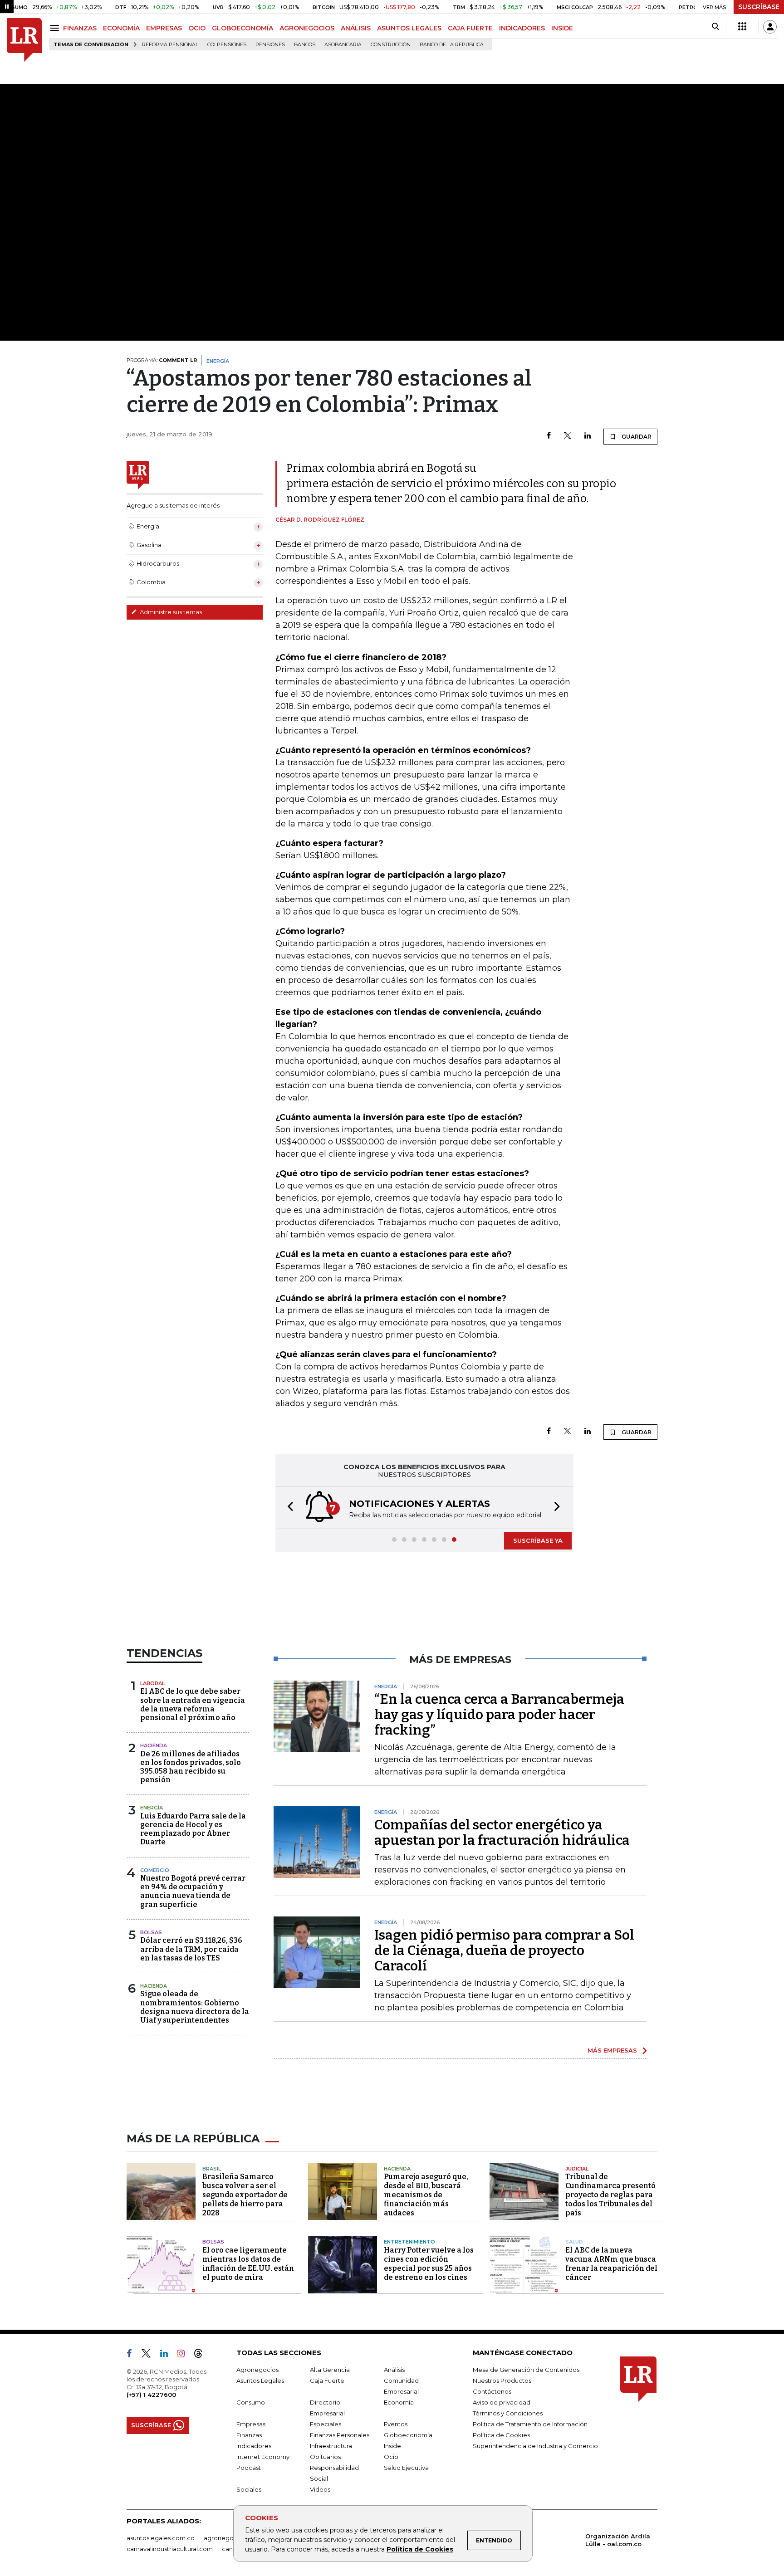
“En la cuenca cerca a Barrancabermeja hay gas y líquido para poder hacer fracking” (499, 1715)
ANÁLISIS (356, 28)
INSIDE (562, 28)
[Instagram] (184, 2355)
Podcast (249, 2468)
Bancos (305, 45)
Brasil (212, 2169)
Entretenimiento (409, 2242)
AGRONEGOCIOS (307, 28)
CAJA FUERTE (470, 28)
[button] (288, 1508)
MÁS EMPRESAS (612, 2050)
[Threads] (202, 2355)
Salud (574, 2242)
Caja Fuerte (327, 2380)
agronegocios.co (229, 2538)
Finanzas (249, 2435)
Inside (392, 2446)
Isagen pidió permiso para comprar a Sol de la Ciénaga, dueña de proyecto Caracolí (504, 1950)
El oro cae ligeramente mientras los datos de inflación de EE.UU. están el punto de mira (248, 2264)
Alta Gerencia (330, 2370)
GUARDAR (636, 437)
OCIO (197, 28)
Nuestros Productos (502, 2380)
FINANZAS (80, 28)
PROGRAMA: (162, 360)
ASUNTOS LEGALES (409, 28)
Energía (152, 1808)
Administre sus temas (170, 612)
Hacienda (154, 1745)
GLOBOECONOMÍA (243, 28)
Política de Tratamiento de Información (530, 2424)
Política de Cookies (420, 2549)
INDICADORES (522, 28)
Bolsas (151, 1932)
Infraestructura (331, 2446)
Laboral (152, 1683)
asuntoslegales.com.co (161, 2538)
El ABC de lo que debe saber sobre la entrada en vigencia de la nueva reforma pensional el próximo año (193, 1704)
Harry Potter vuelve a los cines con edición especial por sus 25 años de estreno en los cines (429, 2264)
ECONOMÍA (121, 28)
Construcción (391, 45)
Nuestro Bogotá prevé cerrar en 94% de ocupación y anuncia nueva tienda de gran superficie (193, 1891)
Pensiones (270, 45)
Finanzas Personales (340, 2435)
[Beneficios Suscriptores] (742, 27)
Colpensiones (227, 45)
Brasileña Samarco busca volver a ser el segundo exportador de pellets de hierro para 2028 (245, 2195)
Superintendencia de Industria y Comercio (535, 2446)
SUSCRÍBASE (759, 7)
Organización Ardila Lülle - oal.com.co (618, 2540)
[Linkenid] (168, 2355)
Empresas (251, 2424)
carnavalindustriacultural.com (170, 2549)
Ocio (391, 2457)
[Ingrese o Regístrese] (770, 27)
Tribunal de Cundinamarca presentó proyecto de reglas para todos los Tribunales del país (610, 2195)
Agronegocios (257, 2370)
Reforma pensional (170, 45)
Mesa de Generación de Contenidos (526, 2370)
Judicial (577, 2169)
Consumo (251, 2402)
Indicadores (254, 2446)
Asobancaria (343, 45)
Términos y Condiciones (508, 2413)
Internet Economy (263, 2457)
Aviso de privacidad (502, 2402)
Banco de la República (452, 45)
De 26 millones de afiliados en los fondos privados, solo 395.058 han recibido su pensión (191, 1767)
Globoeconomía (408, 2435)
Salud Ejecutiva (406, 2468)
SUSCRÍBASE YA (538, 1540)
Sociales (249, 2489)
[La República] (24, 40)
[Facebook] (549, 436)
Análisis (394, 2370)
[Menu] (56, 28)
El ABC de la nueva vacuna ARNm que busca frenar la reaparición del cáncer (611, 2264)
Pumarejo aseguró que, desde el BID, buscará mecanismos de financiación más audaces (426, 2195)
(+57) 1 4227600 (151, 2395)
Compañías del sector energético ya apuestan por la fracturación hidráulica (502, 1833)
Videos (320, 2489)
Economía (399, 2402)
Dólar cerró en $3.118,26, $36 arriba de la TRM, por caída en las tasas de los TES (191, 1949)
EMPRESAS (164, 28)
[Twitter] (568, 436)
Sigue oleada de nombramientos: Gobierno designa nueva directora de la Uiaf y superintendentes (195, 2007)
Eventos (396, 2424)
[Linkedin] (588, 436)
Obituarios (325, 2457)
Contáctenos (492, 2391)
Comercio (155, 1870)
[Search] (715, 27)
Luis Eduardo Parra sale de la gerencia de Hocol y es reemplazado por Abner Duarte (193, 1829)
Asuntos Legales (260, 2380)
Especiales (326, 2424)
